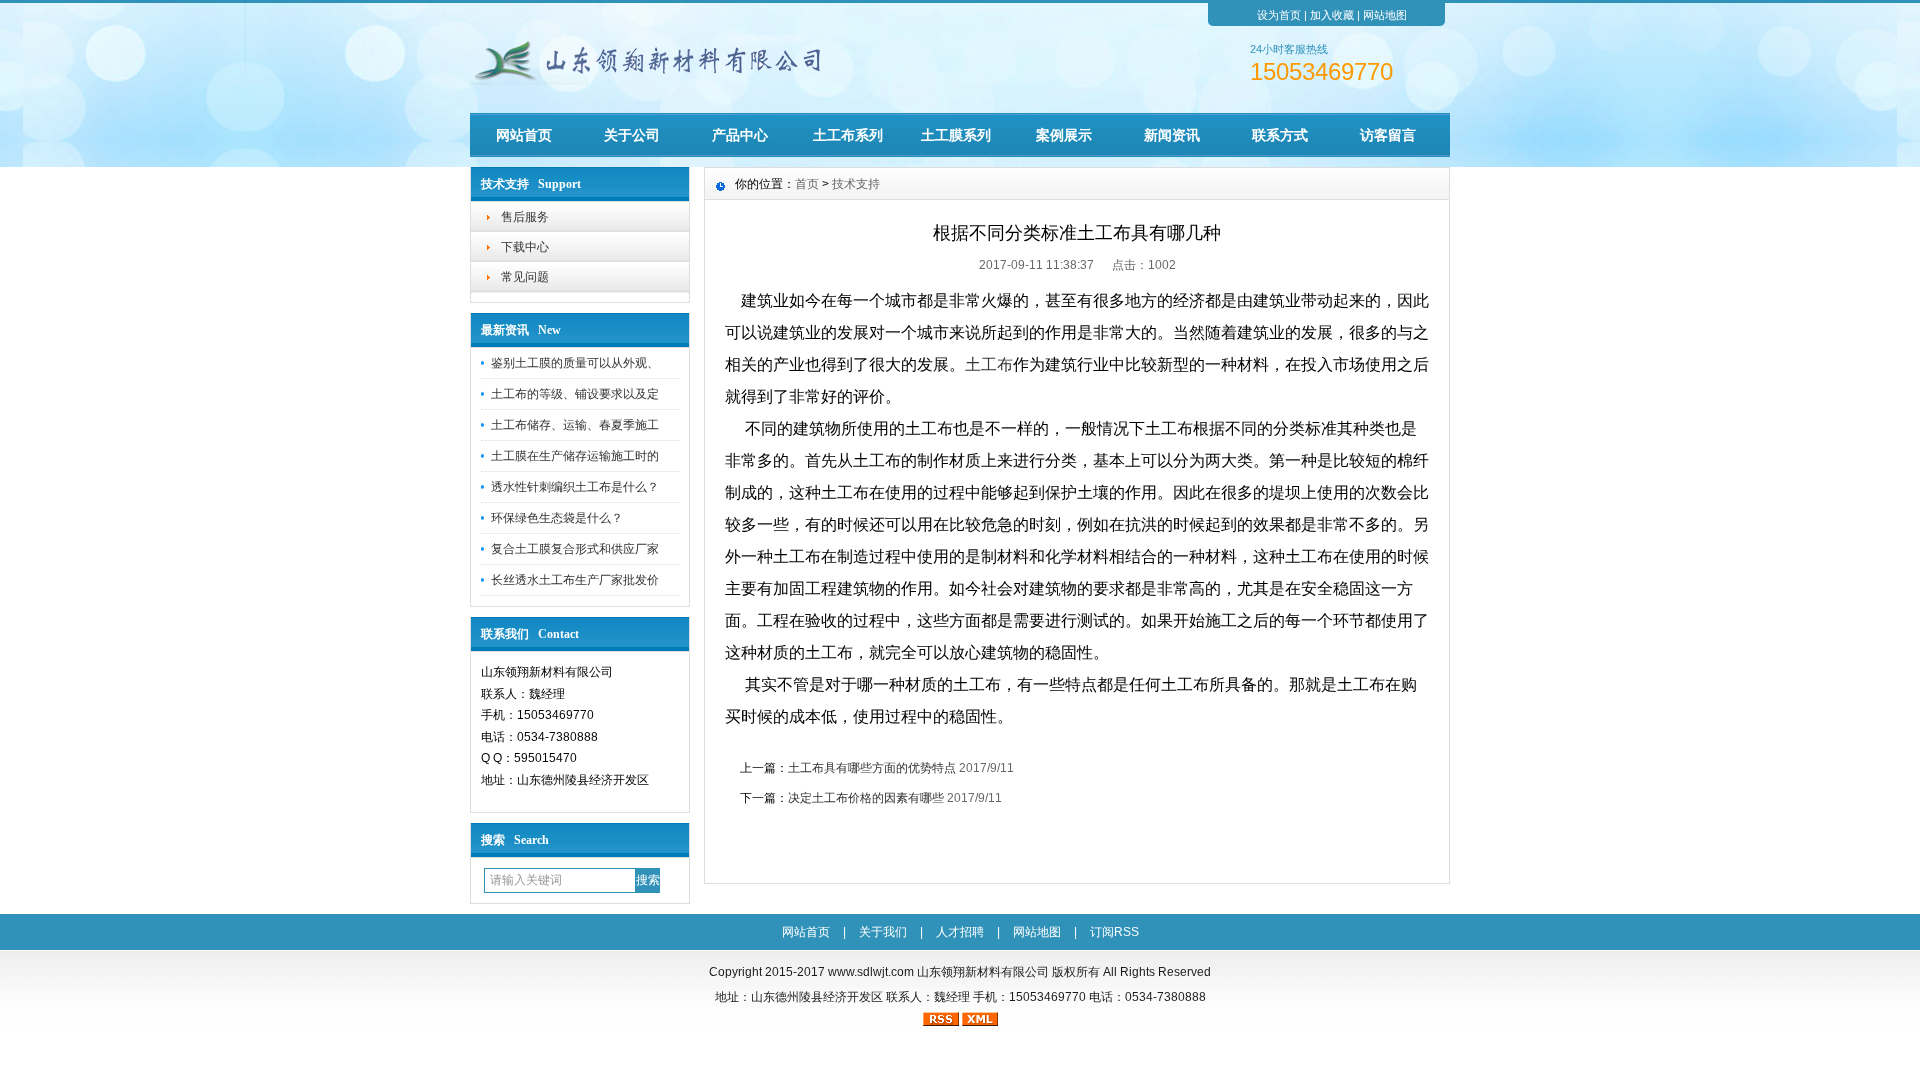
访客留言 (1388, 135)
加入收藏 (1332, 15)
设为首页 (1279, 15)
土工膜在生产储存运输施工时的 (575, 456)
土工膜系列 (956, 135)
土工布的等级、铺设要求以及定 (575, 394)
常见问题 (525, 277)
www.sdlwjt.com (871, 972)
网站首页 (524, 135)
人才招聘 (960, 932)
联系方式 (1280, 135)
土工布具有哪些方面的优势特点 (872, 768)
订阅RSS (1114, 932)
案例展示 (1064, 135)
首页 (807, 184)
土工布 (989, 364)
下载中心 (525, 247)
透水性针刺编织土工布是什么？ (575, 487)
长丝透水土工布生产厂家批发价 (575, 580)
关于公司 (632, 135)
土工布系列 (848, 135)
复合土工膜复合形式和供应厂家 (575, 549)
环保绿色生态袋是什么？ (557, 518)
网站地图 (1385, 15)
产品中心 (740, 135)
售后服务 (525, 217)
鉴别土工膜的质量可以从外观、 (575, 363)
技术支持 (856, 184)
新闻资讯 (1172, 135)
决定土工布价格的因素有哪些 (866, 798)
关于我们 (883, 932)
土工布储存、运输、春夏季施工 (575, 425)
